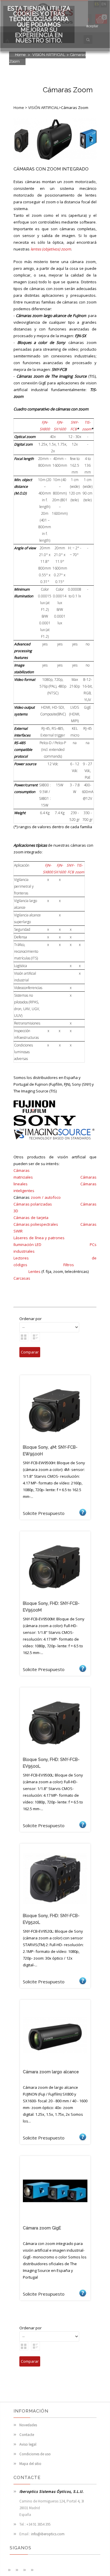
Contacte (27, 2435)
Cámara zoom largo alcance (51, 2072)
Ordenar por (31, 1319)
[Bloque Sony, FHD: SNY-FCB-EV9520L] (55, 1910)
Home (20, 55)
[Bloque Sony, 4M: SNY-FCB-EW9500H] (55, 1441)
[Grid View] (24, 1337)
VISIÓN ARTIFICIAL (49, 55)
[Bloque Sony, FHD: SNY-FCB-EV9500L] (55, 1753)
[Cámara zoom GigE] (55, 2222)
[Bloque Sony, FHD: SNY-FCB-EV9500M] (55, 1597)
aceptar (92, 26)
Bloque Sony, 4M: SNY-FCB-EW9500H (50, 1451)
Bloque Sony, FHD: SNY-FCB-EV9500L (51, 1763)
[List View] (35, 1337)
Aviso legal (28, 2444)
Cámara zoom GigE (42, 2228)
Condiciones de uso (35, 2454)
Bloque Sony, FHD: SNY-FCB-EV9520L (51, 1919)
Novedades (28, 2425)
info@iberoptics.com (48, 2534)
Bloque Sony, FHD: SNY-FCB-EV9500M (51, 1607)
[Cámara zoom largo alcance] (55, 2066)
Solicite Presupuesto (83, 1512)
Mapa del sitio (30, 2464)
